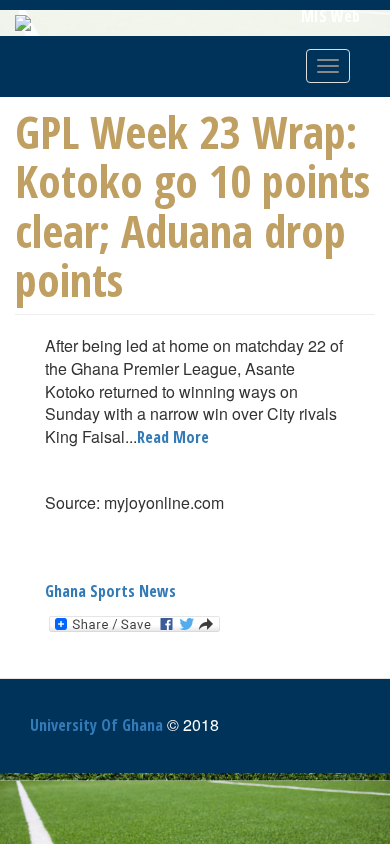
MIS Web (330, 16)
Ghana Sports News (110, 591)
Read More (173, 437)
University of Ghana (96, 725)
